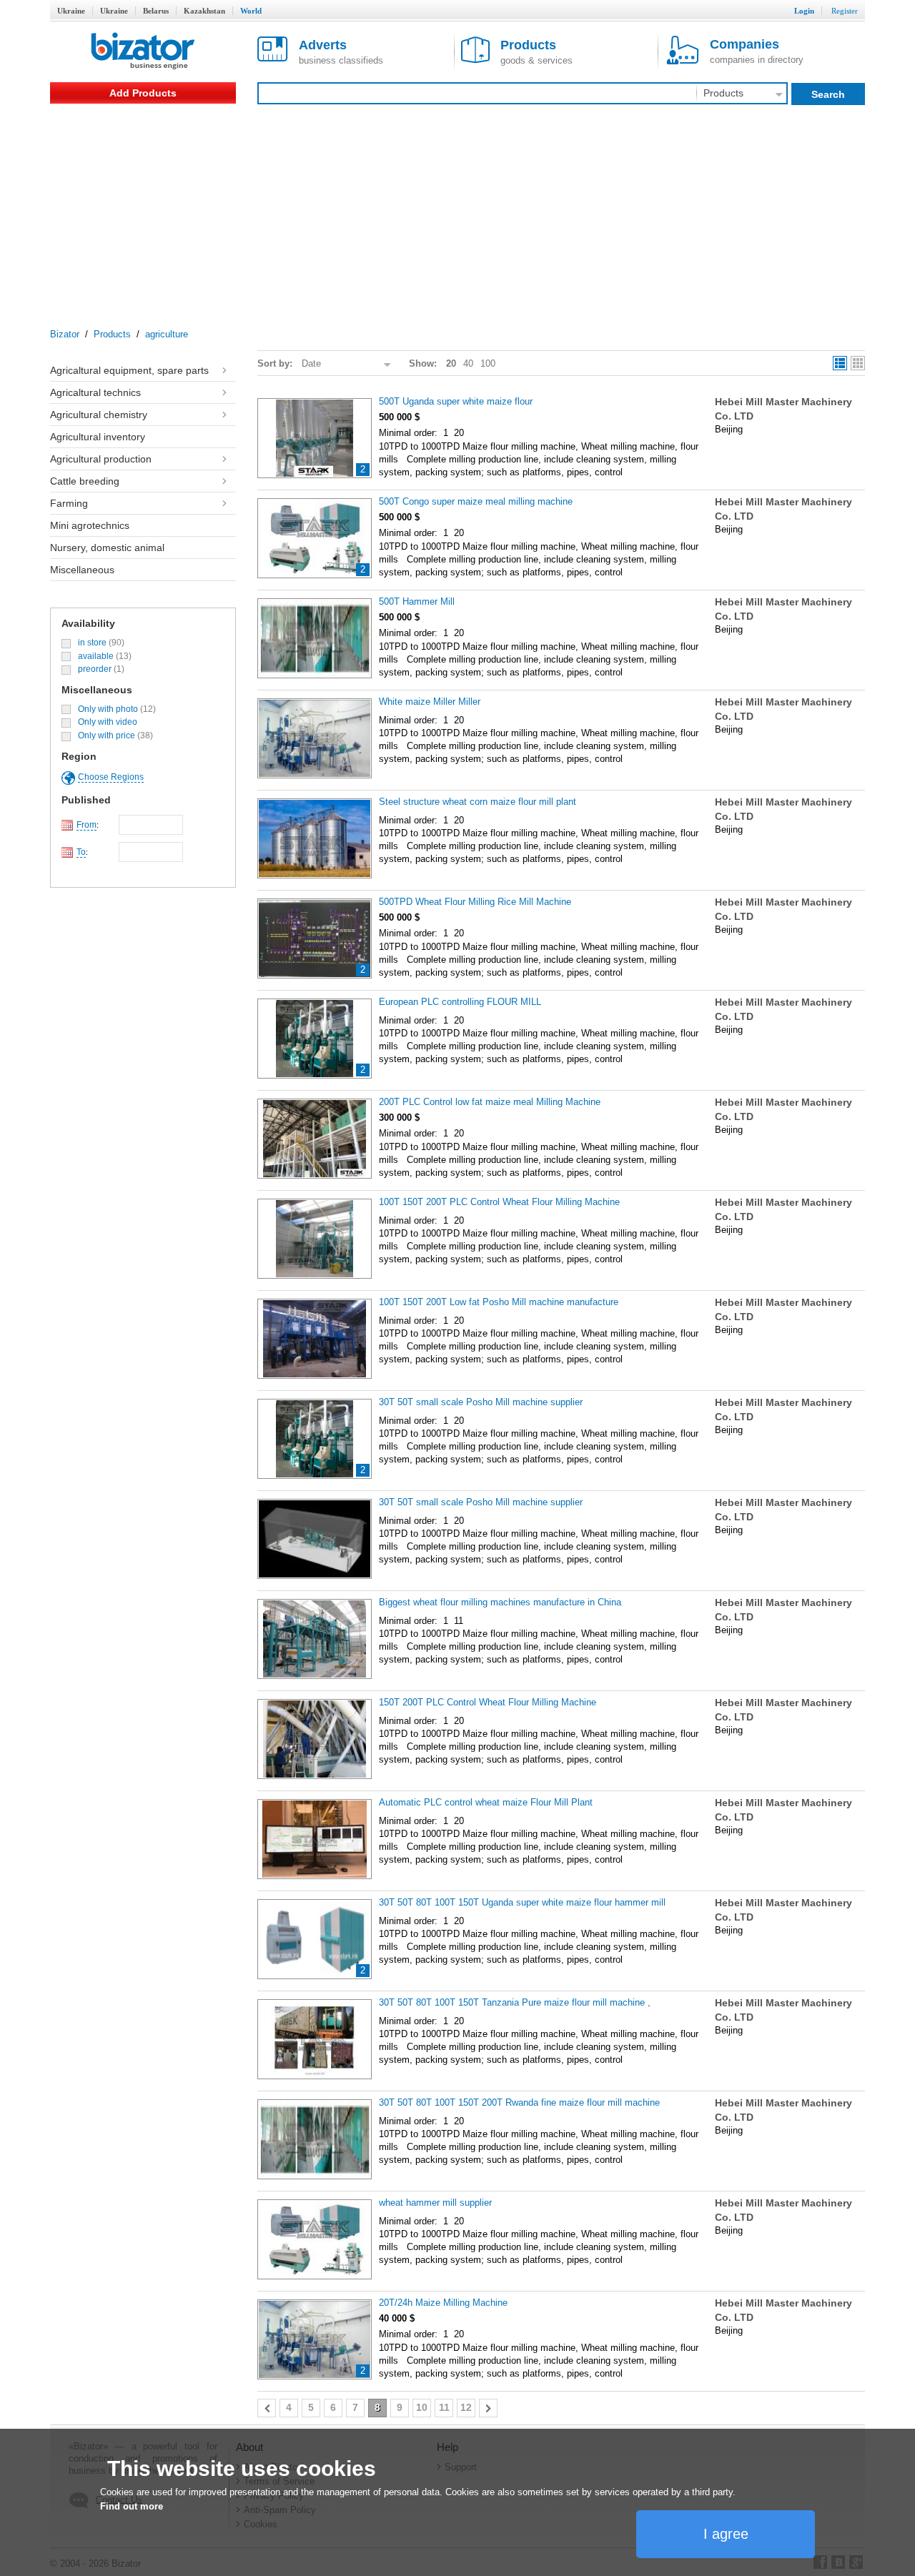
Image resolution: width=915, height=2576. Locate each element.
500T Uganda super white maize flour (456, 401)
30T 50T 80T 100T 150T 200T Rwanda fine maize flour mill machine (519, 2102)
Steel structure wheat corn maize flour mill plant (478, 802)
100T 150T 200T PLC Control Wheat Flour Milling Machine (499, 1202)
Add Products (143, 93)
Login (804, 11)
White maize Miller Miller (430, 702)
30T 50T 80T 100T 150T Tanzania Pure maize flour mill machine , (515, 2002)
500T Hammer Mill (417, 601)
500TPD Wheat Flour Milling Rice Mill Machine (475, 902)
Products (112, 334)
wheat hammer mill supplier (435, 2203)
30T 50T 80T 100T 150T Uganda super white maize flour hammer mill (522, 1902)
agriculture (167, 334)
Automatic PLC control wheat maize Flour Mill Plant (486, 1802)
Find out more (132, 2506)
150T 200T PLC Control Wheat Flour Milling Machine (488, 1702)
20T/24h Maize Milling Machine (443, 2303)
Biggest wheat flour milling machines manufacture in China (500, 1602)
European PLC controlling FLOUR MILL (460, 1002)
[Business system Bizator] (143, 52)
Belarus (156, 11)
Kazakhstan (204, 11)
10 (422, 2407)
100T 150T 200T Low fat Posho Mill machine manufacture (499, 1302)
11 (444, 2407)
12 (466, 2407)
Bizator (65, 334)
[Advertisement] (457, 211)
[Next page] (488, 2408)
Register (845, 11)
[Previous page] (267, 2408)
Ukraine (71, 11)
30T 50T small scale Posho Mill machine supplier (481, 1402)
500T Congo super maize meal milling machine (476, 501)
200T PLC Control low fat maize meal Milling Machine (490, 1102)
